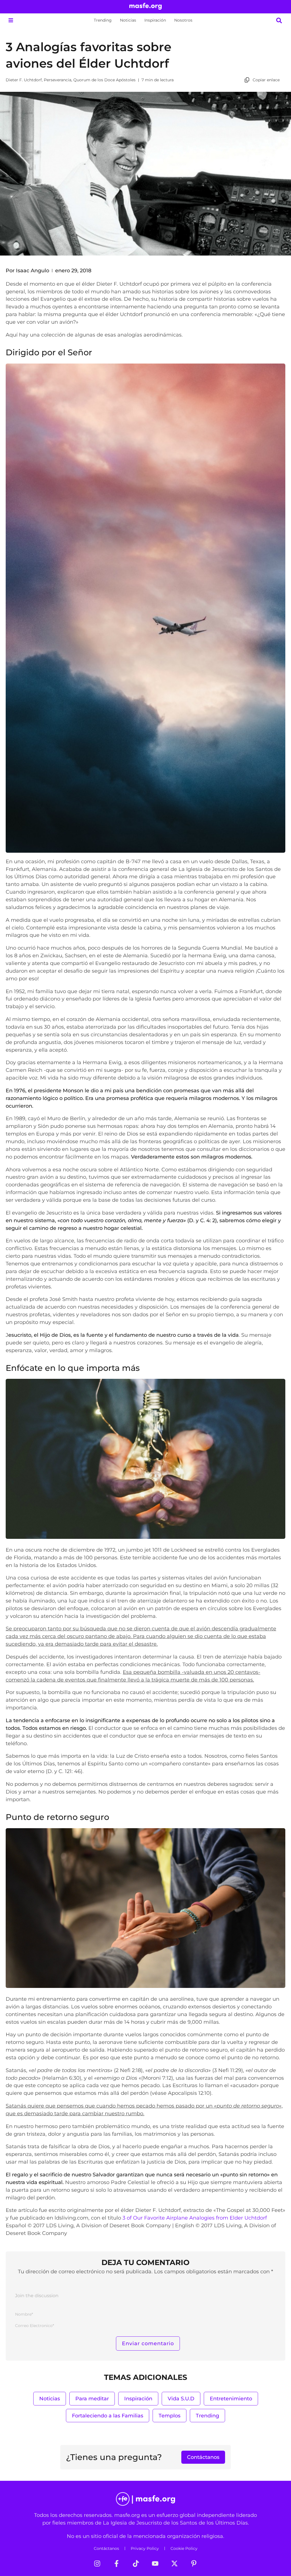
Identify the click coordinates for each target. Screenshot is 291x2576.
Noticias (128, 20)
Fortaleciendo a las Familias (108, 2416)
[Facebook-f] (117, 2563)
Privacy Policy (145, 2548)
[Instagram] (97, 2563)
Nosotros (183, 20)
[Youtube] (155, 2563)
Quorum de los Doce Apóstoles (104, 80)
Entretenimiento (231, 2398)
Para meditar (92, 2398)
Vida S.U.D (181, 2398)
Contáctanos (106, 2548)
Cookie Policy (184, 2548)
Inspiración (155, 20)
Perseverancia (58, 80)
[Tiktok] (136, 2563)
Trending (103, 20)
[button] (11, 20)
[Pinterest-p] (194, 2563)
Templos (170, 2416)
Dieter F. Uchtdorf (24, 80)
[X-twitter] (174, 2563)
